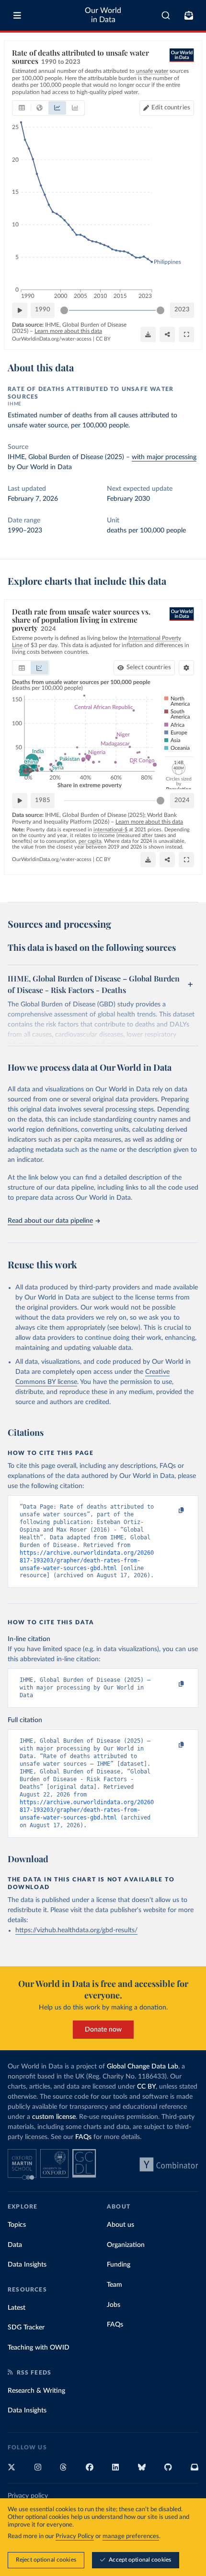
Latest (17, 2308)
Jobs (114, 2305)
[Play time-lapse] (20, 310)
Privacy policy (28, 2496)
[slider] (64, 310)
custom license (54, 2117)
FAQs (83, 2137)
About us (120, 2225)
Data (15, 2245)
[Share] (167, 334)
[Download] (148, 334)
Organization (126, 2245)
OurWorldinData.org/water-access (52, 339)
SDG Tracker (26, 2328)
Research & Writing (36, 2391)
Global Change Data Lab (143, 2067)
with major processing (164, 457)
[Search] (166, 15)
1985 (43, 800)
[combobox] (166, 15)
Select (149, 668)
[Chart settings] (186, 668)
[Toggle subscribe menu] (189, 15)
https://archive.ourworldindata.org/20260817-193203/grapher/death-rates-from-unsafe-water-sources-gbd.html (87, 1560)
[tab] (22, 108)
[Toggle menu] (17, 15)
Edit (171, 108)
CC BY (103, 339)
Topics (17, 2225)
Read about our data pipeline (50, 1221)
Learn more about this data (68, 331)
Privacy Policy (75, 2536)
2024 (182, 800)
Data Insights (27, 2265)
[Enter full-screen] (186, 334)
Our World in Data (103, 15)
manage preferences (131, 2536)
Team (114, 2285)
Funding (119, 2265)
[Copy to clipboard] (171, 1511)
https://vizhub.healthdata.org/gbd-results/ (76, 1930)
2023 (182, 310)
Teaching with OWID (39, 2348)
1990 (43, 310)
